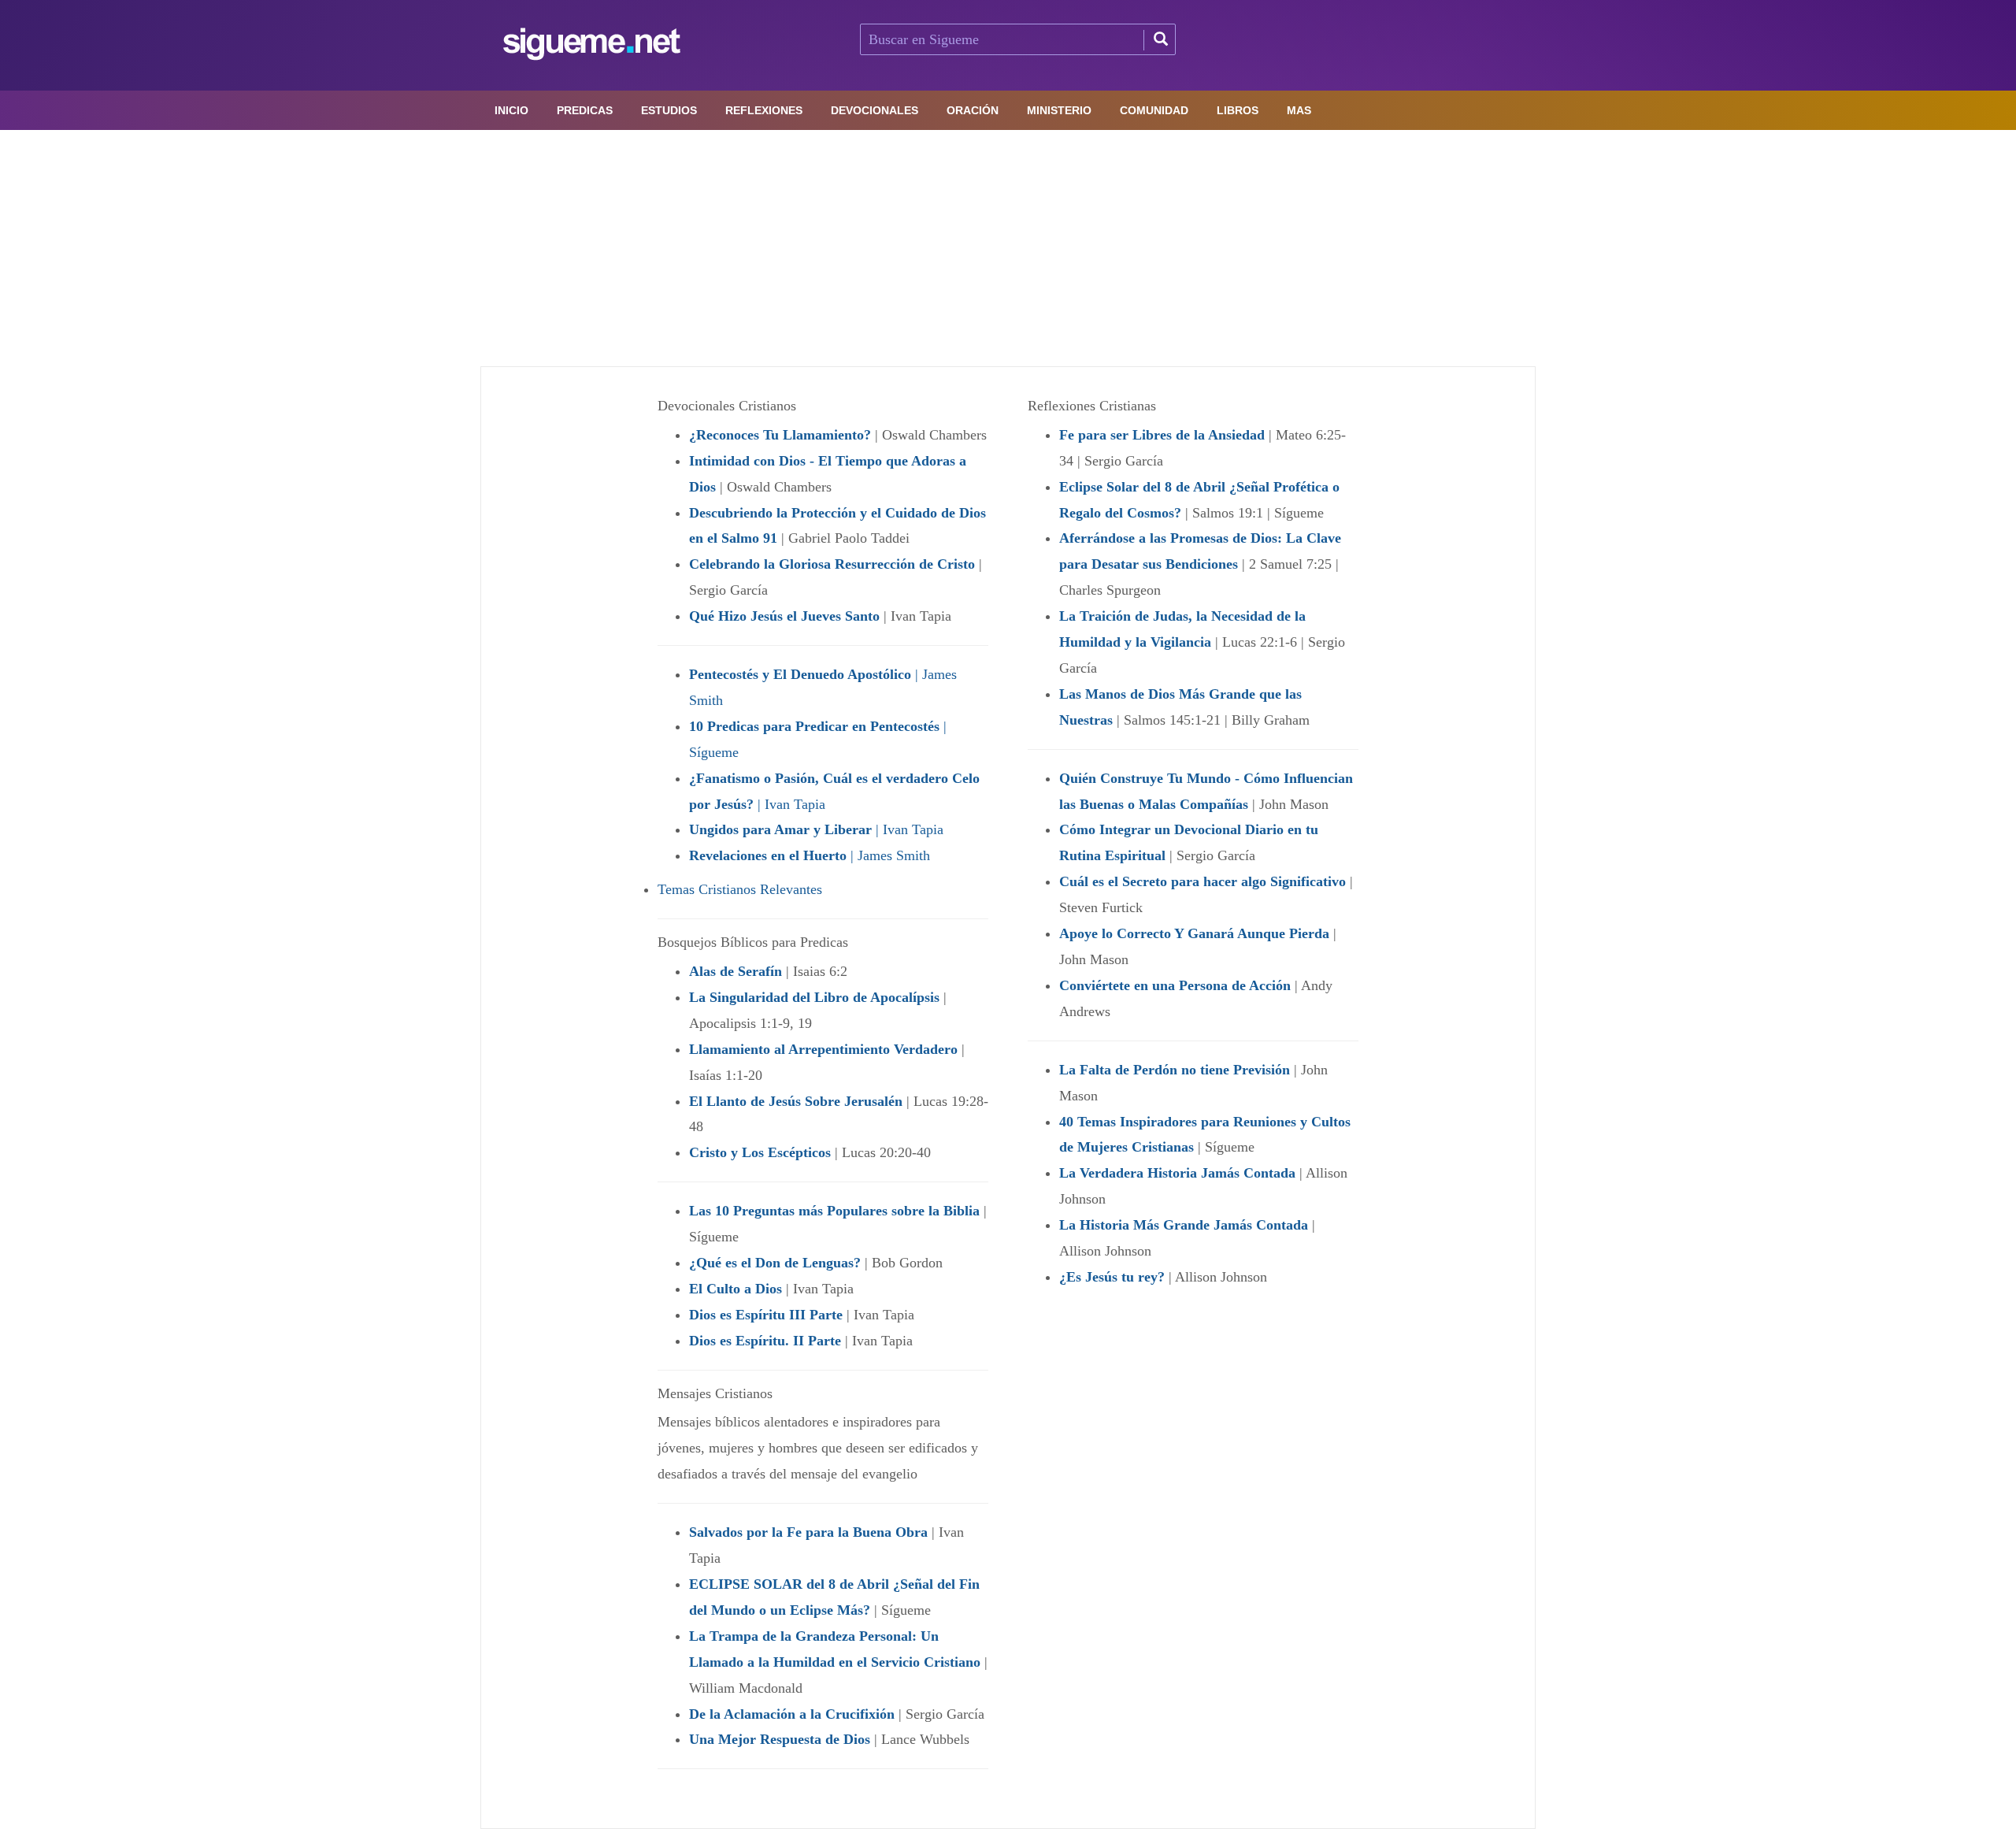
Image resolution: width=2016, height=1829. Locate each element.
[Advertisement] (1008, 248)
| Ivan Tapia (816, 829)
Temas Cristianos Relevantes (740, 889)
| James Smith (810, 855)
